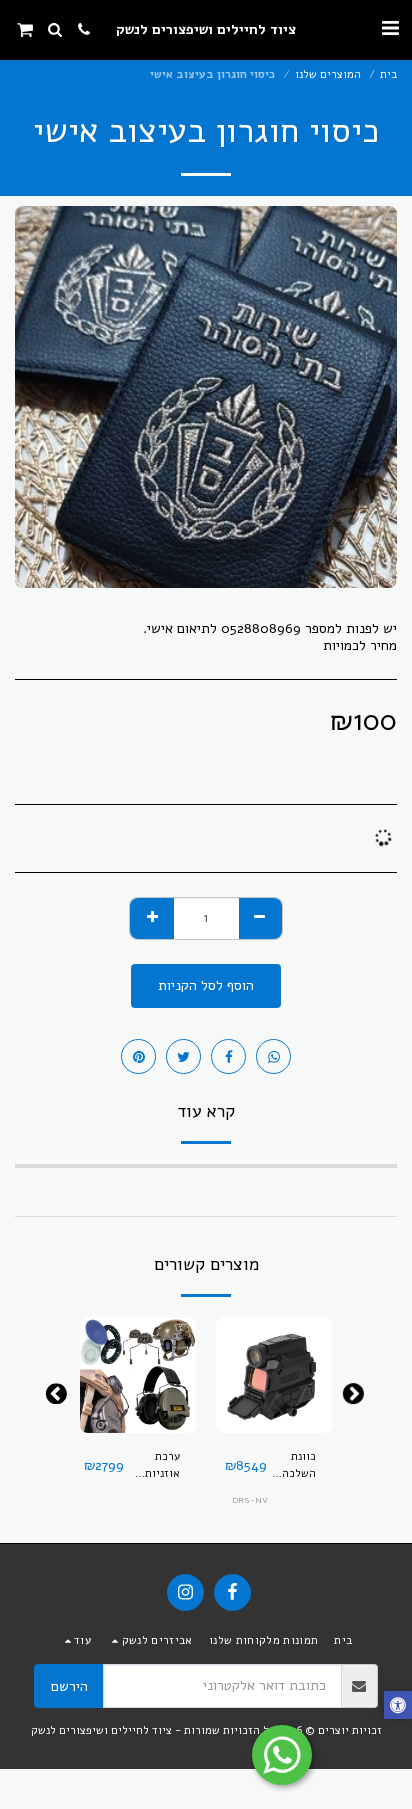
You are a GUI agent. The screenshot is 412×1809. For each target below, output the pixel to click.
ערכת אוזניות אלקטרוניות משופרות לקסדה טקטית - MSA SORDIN (152, 1466)
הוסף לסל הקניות (274, 1418)
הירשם (69, 1686)
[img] (274, 1375)
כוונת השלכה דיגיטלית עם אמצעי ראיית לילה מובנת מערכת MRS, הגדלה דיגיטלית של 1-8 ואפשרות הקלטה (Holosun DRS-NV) (291, 1466)
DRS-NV (250, 1500)
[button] (390, 28)
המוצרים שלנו (328, 74)
